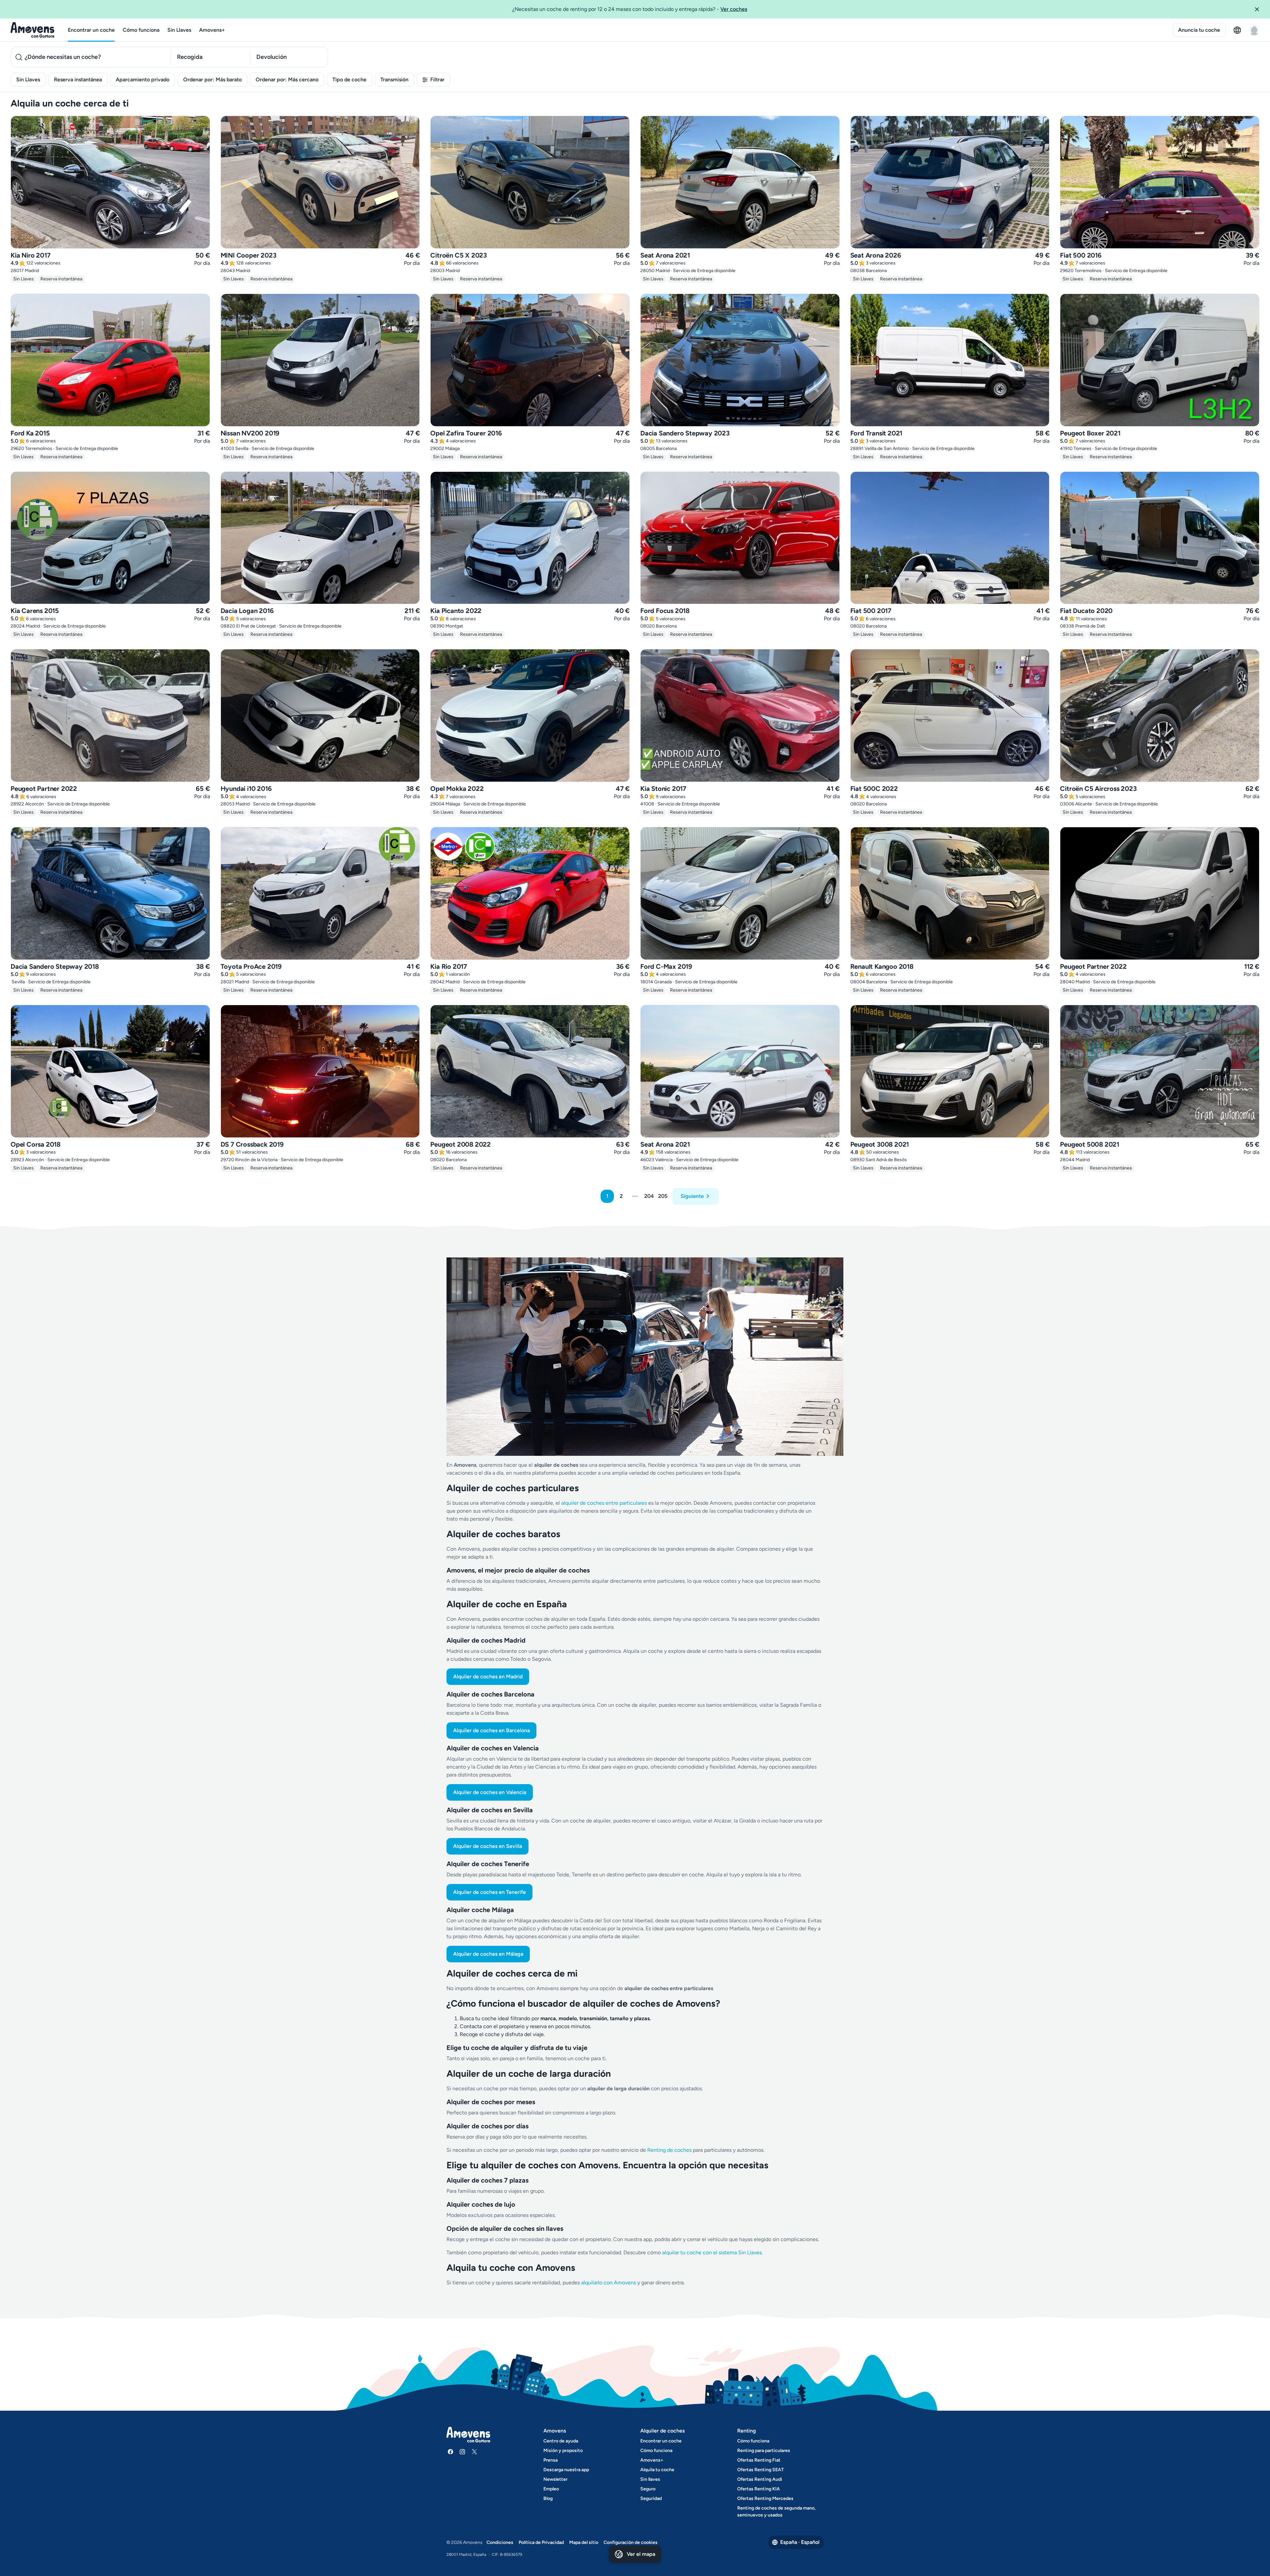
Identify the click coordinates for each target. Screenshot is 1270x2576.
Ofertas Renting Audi (760, 2479)
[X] (474, 2452)
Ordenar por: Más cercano (287, 80)
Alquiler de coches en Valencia (490, 1792)
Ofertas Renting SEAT (761, 2470)
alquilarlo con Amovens (609, 2283)
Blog (548, 2498)
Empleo (551, 2489)
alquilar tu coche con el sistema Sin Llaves (712, 2252)
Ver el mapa (641, 2554)
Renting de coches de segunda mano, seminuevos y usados (776, 2512)
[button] (1259, 9)
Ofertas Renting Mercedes (765, 2498)
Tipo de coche (349, 80)
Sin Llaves (179, 30)
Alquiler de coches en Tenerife (489, 1892)
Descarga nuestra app (566, 2470)
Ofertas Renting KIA (759, 2489)
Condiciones (500, 2542)
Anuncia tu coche (1199, 30)
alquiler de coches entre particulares (605, 1503)
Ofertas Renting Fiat (759, 2460)
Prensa (550, 2460)
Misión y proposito (563, 2451)
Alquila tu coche (657, 2470)
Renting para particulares (764, 2451)
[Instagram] (462, 2452)
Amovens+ (212, 30)
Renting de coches (670, 2150)
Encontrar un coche (91, 30)
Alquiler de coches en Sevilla (487, 1846)
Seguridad (651, 2498)
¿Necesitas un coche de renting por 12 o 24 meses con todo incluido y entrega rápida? (630, 9)
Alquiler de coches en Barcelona (491, 1730)
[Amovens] (33, 30)
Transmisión (394, 80)
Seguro (648, 2489)
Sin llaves (650, 2479)
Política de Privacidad (541, 2542)
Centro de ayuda (561, 2441)
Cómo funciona (141, 30)
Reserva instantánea (78, 80)
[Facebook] (450, 2452)
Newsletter (555, 2479)
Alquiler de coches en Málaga (488, 1954)
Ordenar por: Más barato (212, 80)
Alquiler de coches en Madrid (488, 1676)
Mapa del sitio (584, 2542)
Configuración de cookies (631, 2542)
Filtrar (437, 80)
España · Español (800, 2542)
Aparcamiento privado (143, 80)
